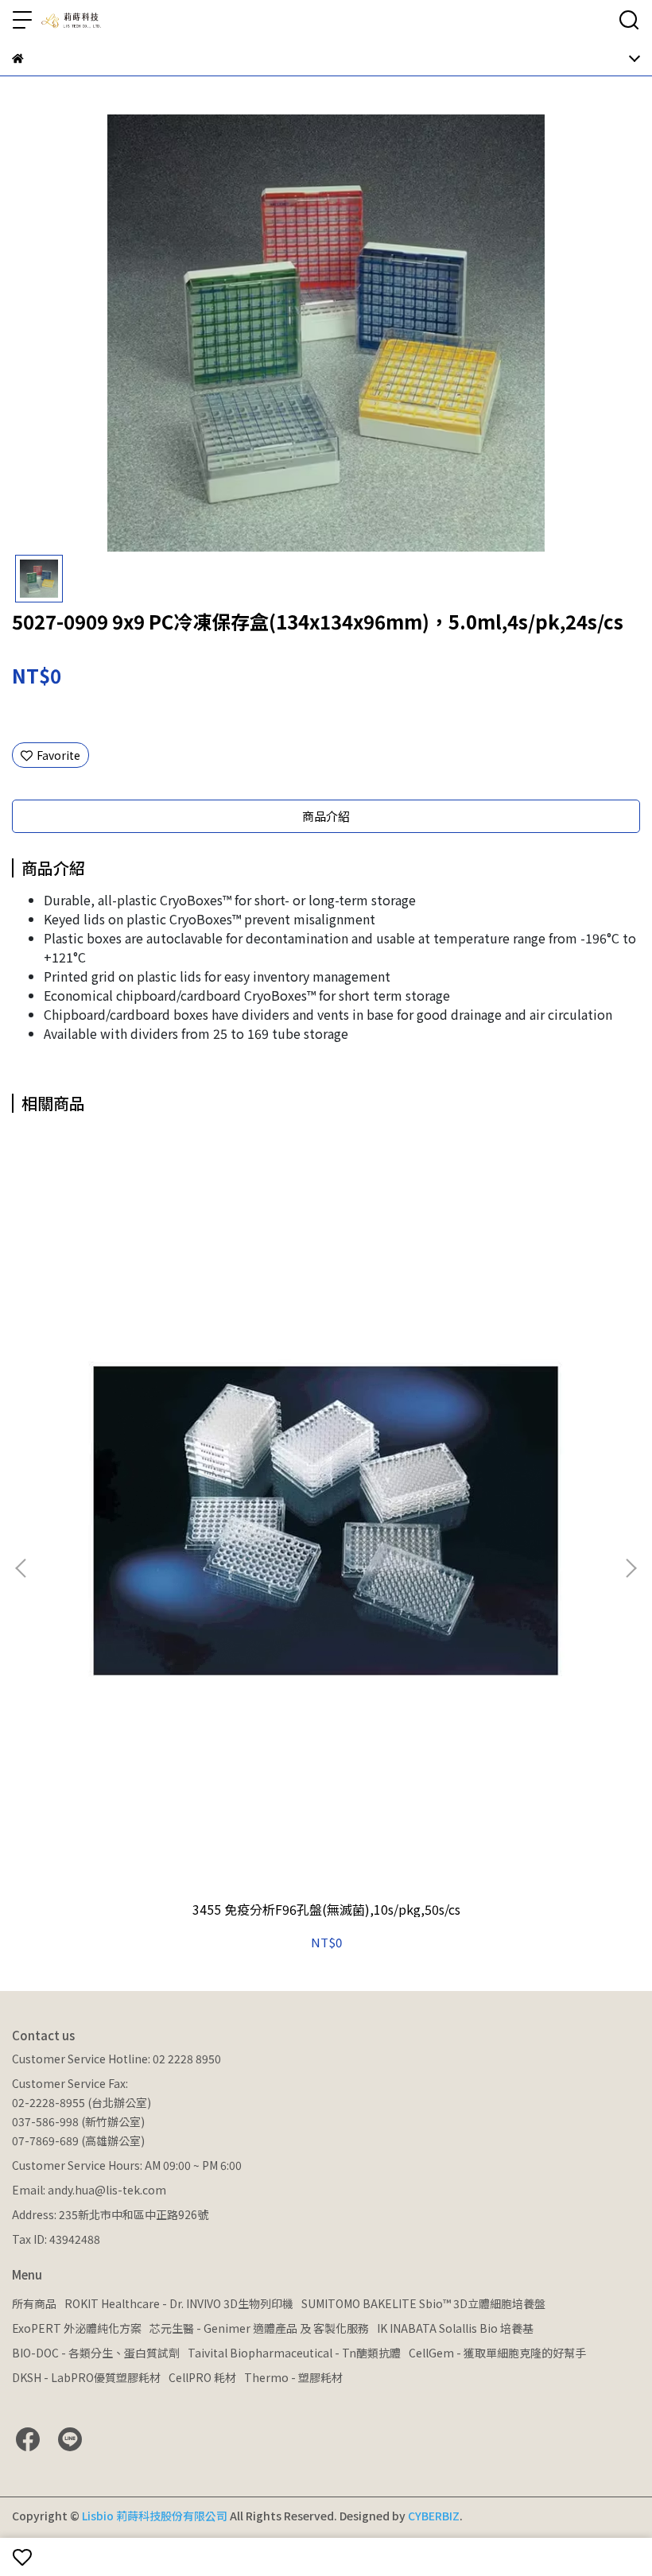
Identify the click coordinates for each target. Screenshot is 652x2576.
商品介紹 (326, 816)
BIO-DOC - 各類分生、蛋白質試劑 (96, 2353)
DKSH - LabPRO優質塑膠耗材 (86, 2377)
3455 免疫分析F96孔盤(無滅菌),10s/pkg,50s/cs (326, 1909)
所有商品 (34, 2303)
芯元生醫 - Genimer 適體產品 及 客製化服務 (259, 2328)
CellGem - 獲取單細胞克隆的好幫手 (497, 2353)
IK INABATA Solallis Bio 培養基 (455, 2328)
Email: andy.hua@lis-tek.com (89, 2190)
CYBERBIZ (434, 2516)
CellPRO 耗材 (202, 2377)
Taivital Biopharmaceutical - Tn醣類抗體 (294, 2353)
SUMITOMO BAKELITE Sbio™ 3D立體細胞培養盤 (423, 2303)
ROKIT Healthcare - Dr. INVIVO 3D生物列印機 (179, 2303)
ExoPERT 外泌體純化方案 (77, 2328)
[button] (631, 1568)
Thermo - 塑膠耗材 (293, 2377)
